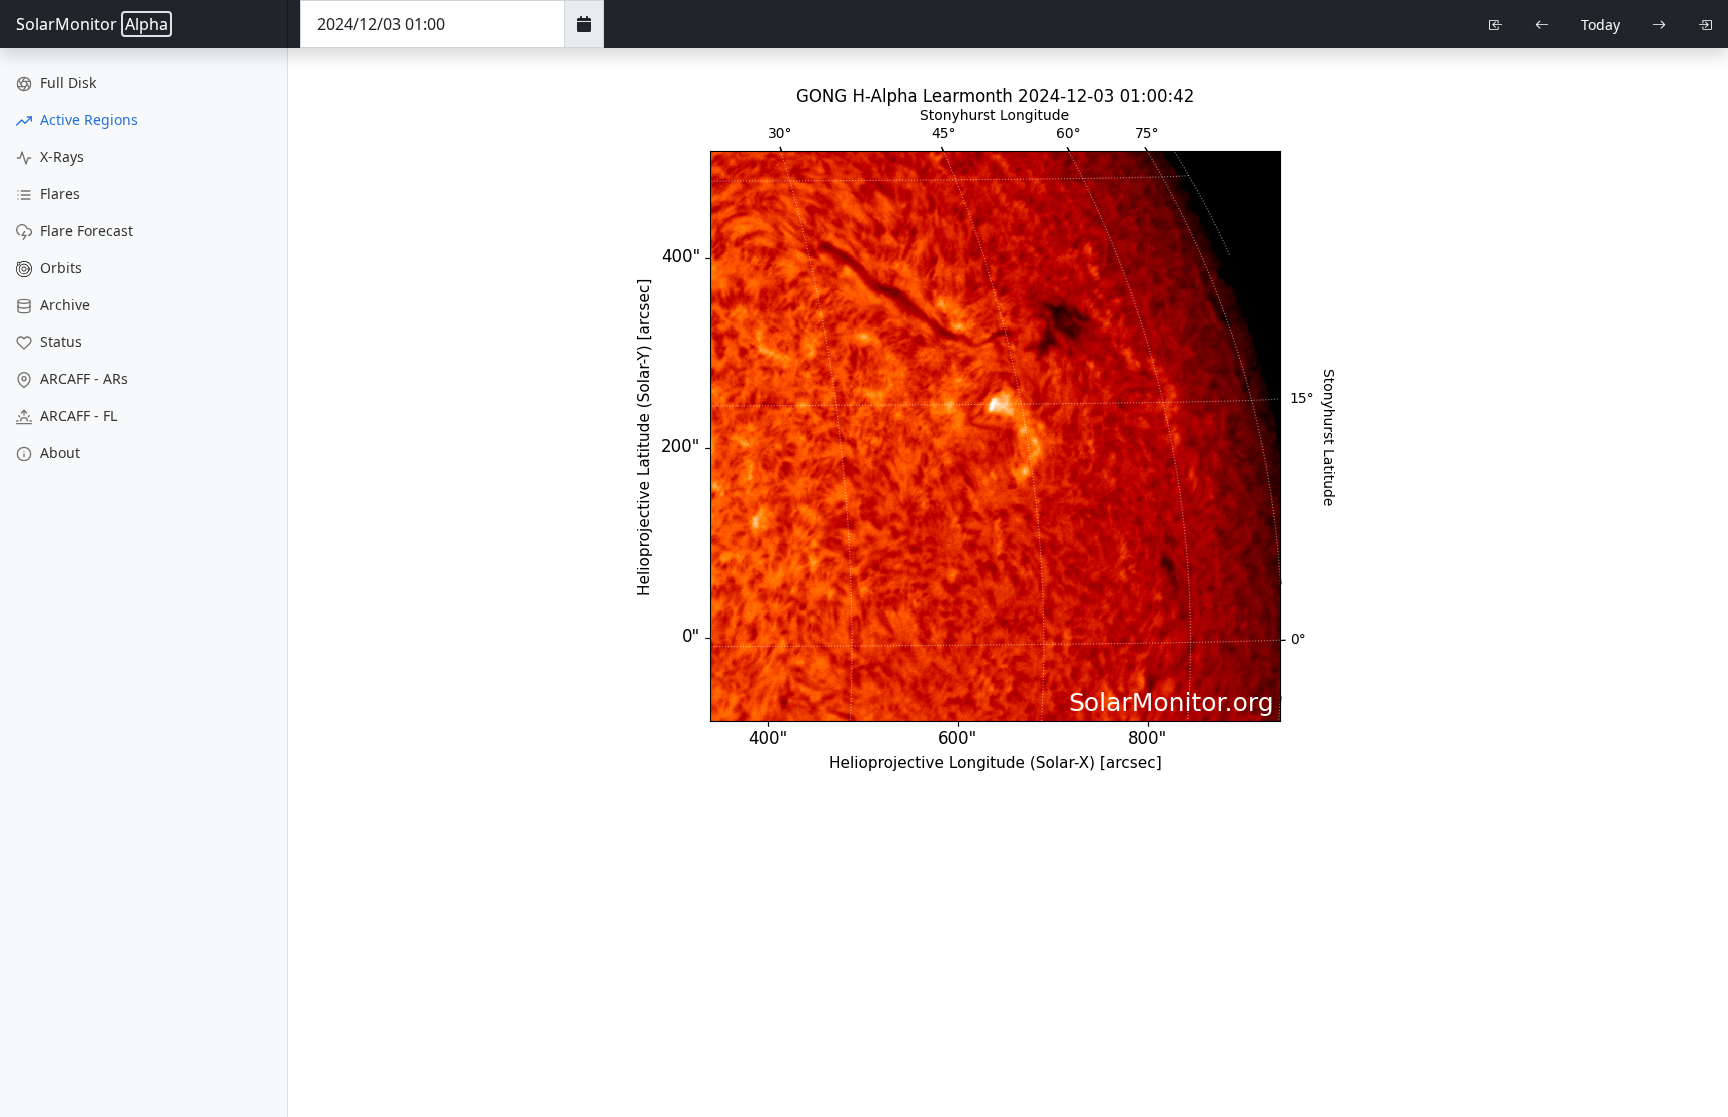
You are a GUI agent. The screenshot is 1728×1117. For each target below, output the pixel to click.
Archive (63, 304)
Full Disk (66, 82)
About (58, 452)
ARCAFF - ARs (82, 378)
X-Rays (60, 156)
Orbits (59, 267)
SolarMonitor (92, 24)
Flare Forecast (84, 230)
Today (1600, 24)
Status (59, 341)
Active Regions (87, 119)
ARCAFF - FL (76, 415)
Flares (58, 193)
